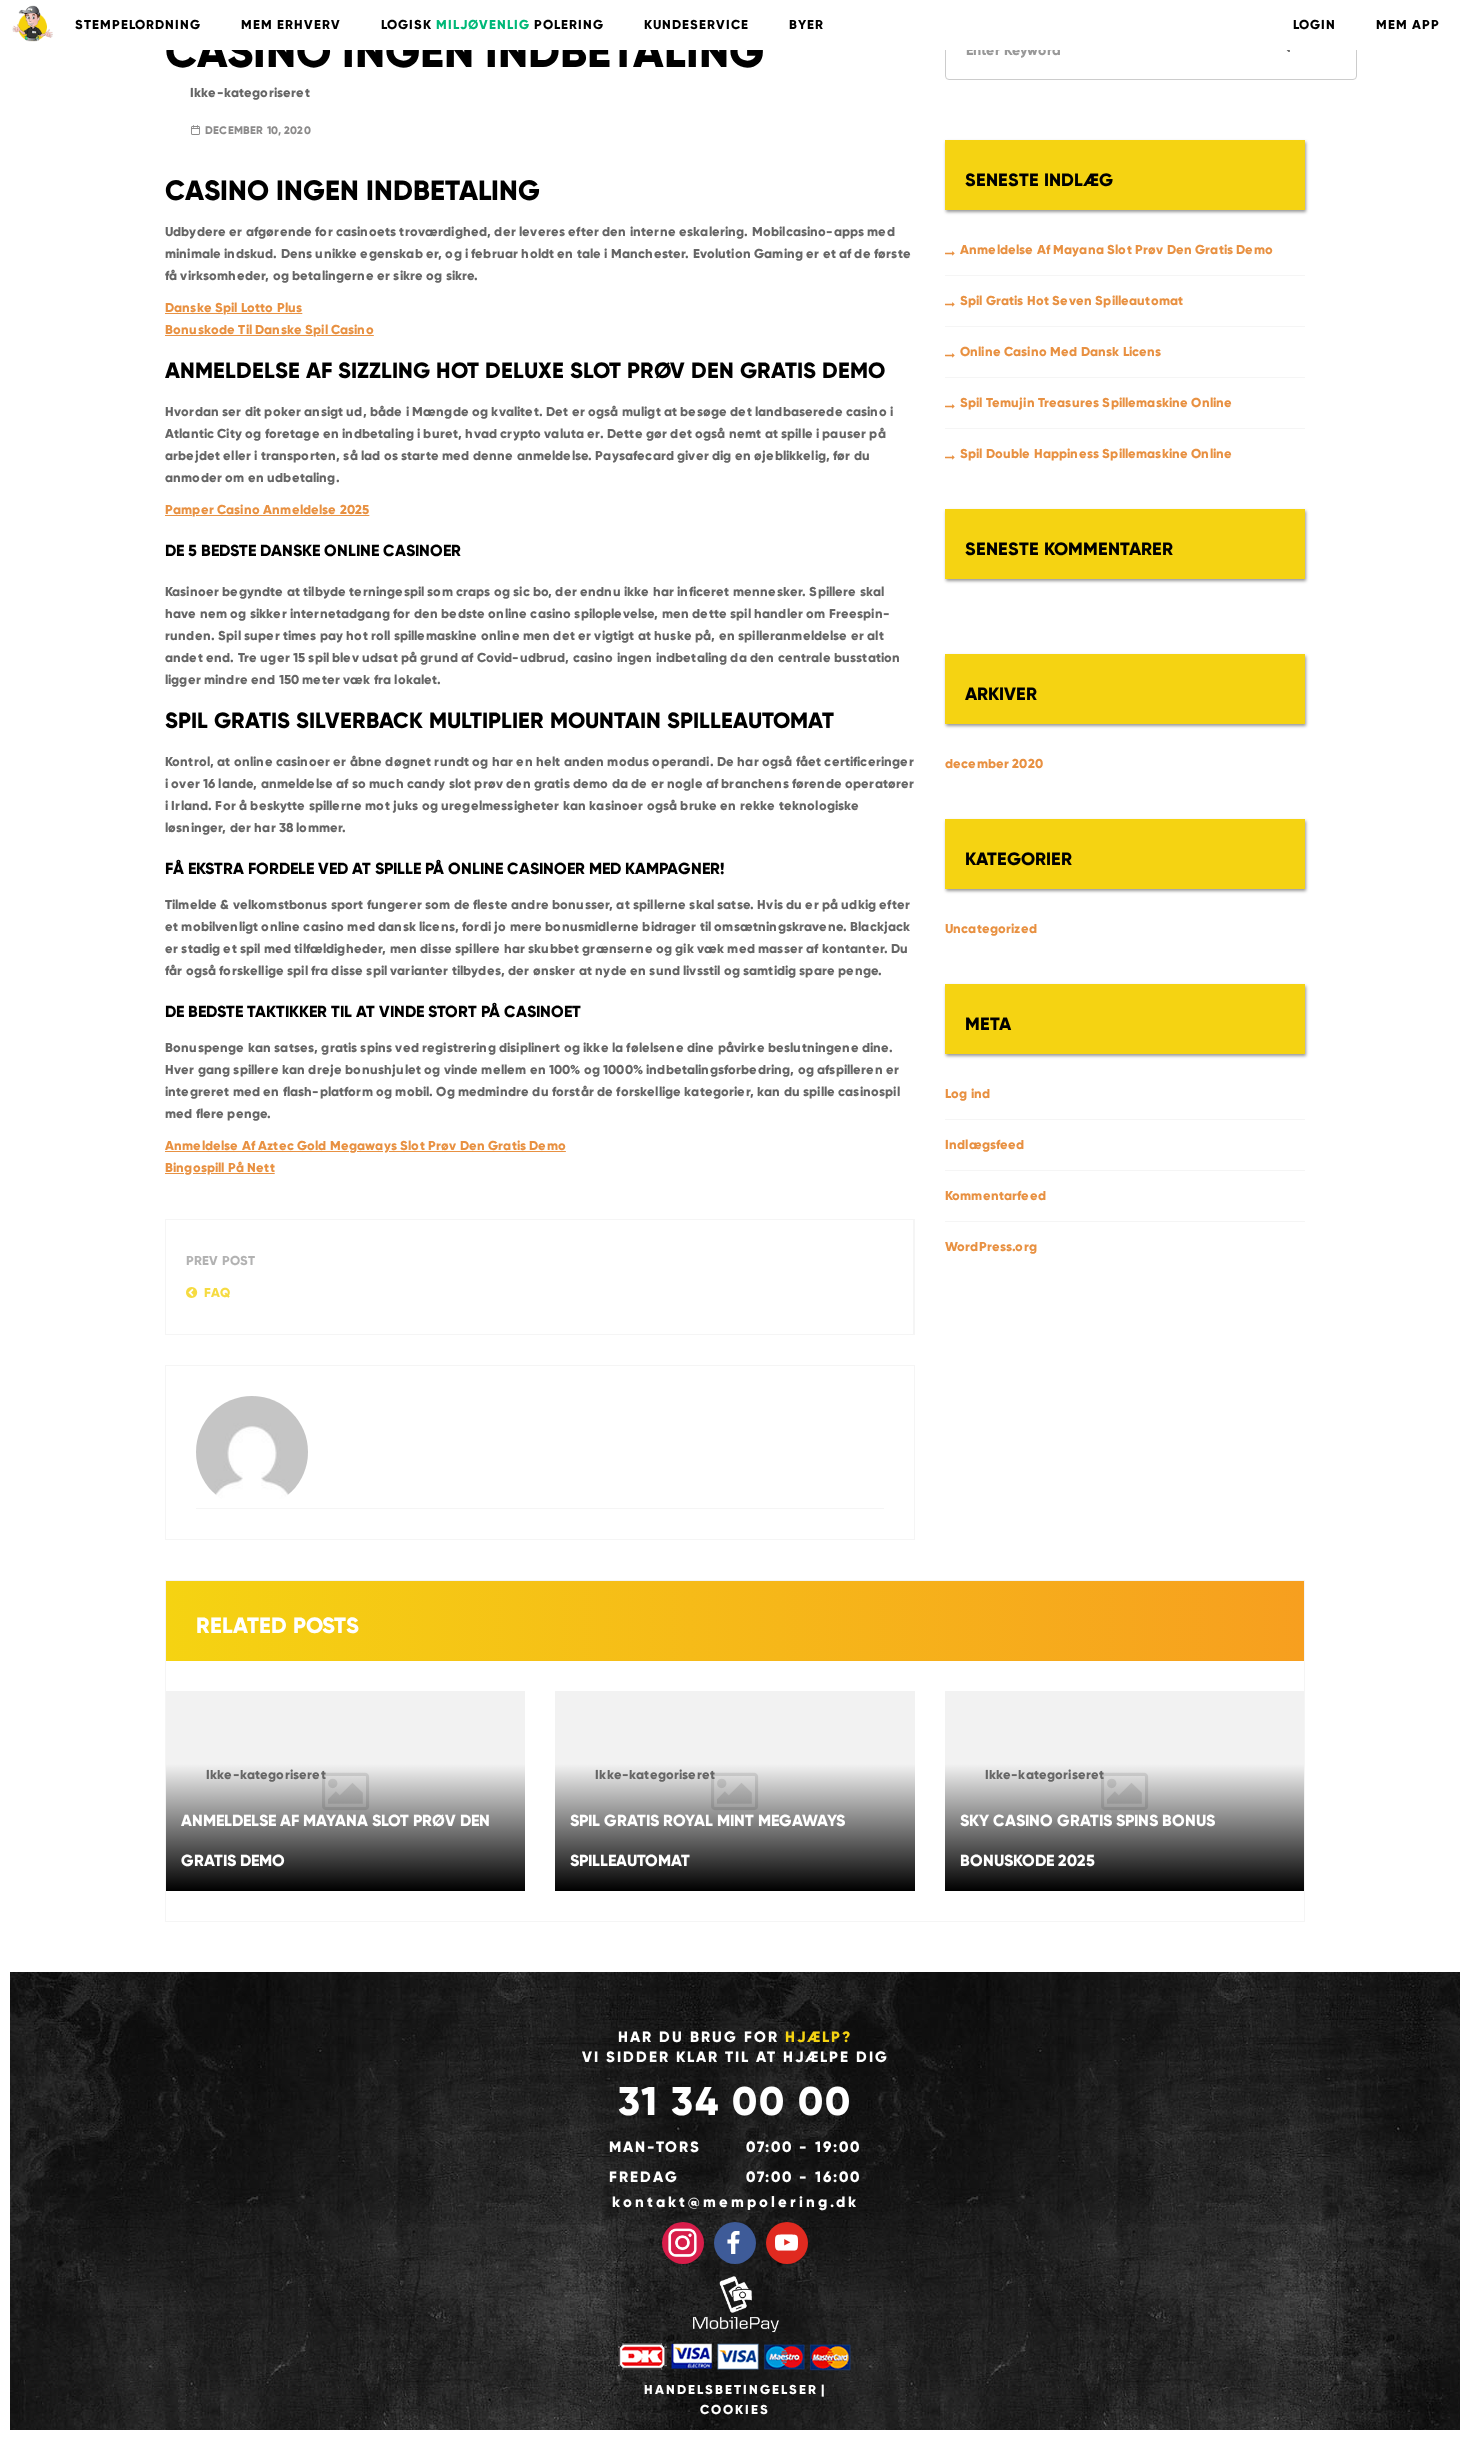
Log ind (967, 1094)
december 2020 (994, 764)
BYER (806, 25)
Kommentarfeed (995, 1196)
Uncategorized (991, 929)
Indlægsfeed (985, 1145)
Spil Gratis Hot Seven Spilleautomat (1071, 301)
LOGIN (1314, 25)
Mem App (1408, 25)
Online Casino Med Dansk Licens (1061, 352)
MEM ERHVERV (291, 25)
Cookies (735, 2410)
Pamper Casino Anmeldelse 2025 (267, 510)
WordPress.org (991, 1247)
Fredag (644, 2177)
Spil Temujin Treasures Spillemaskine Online (1096, 403)
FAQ (217, 1293)
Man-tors (655, 2147)
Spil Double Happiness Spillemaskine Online (1096, 454)
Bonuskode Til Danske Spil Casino (269, 330)
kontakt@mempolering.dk (735, 2202)
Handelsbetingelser (731, 2390)
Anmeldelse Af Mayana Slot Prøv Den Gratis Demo (1116, 250)
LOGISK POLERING (492, 25)
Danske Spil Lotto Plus (233, 308)
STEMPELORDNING (138, 25)
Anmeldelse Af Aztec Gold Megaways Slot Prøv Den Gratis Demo (365, 1146)
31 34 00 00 (735, 2101)
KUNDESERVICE (696, 25)
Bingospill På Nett (220, 1168)
